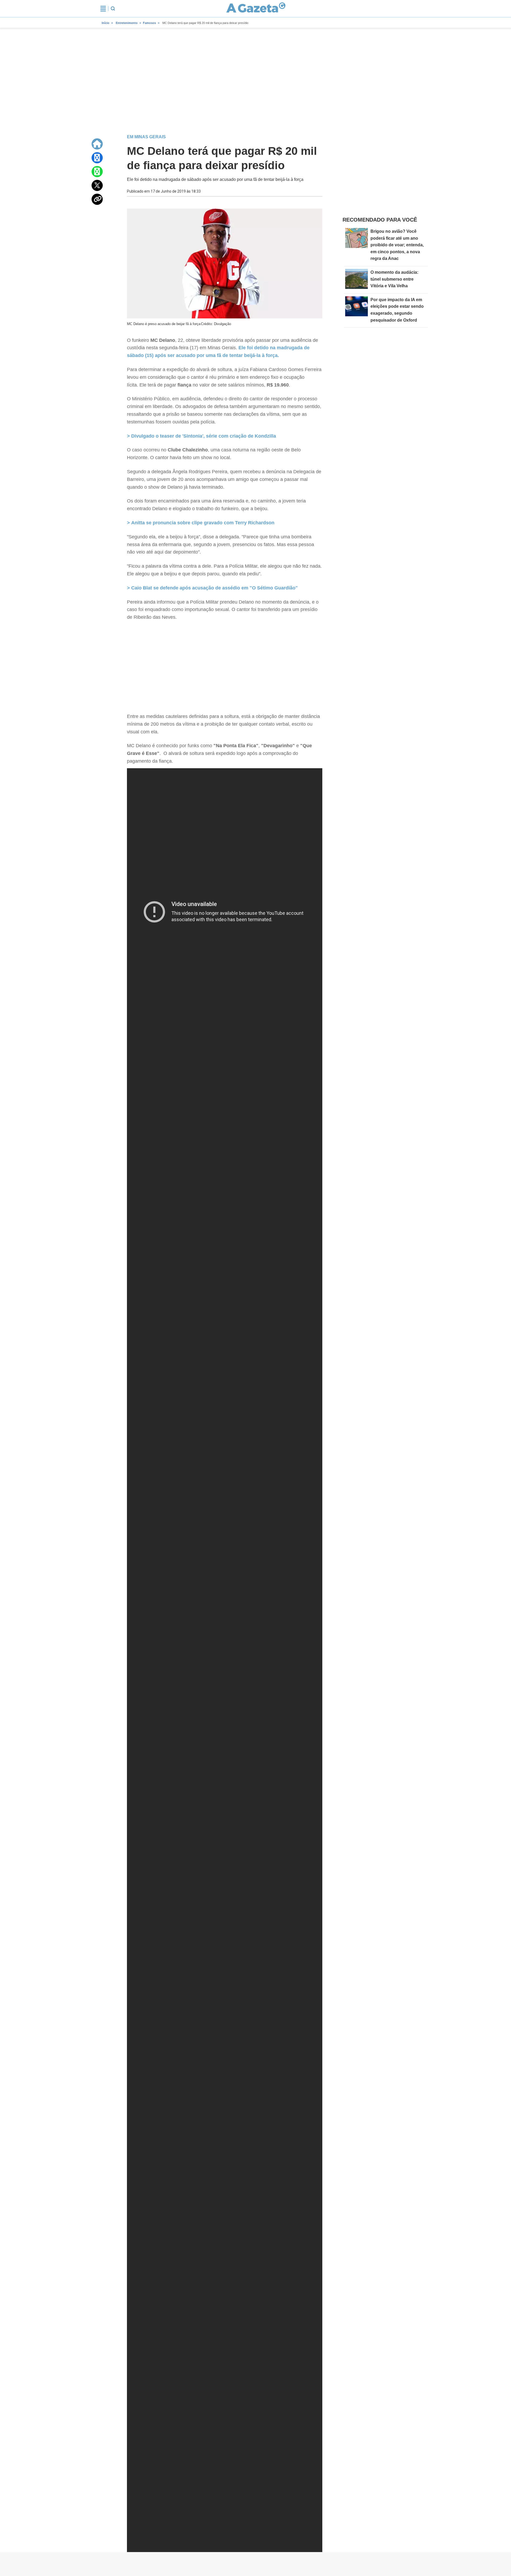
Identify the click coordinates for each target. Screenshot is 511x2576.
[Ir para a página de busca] (113, 9)
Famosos (149, 23)
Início (106, 23)
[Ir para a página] (256, 9)
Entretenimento (127, 23)
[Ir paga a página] (97, 144)
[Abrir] (103, 9)
